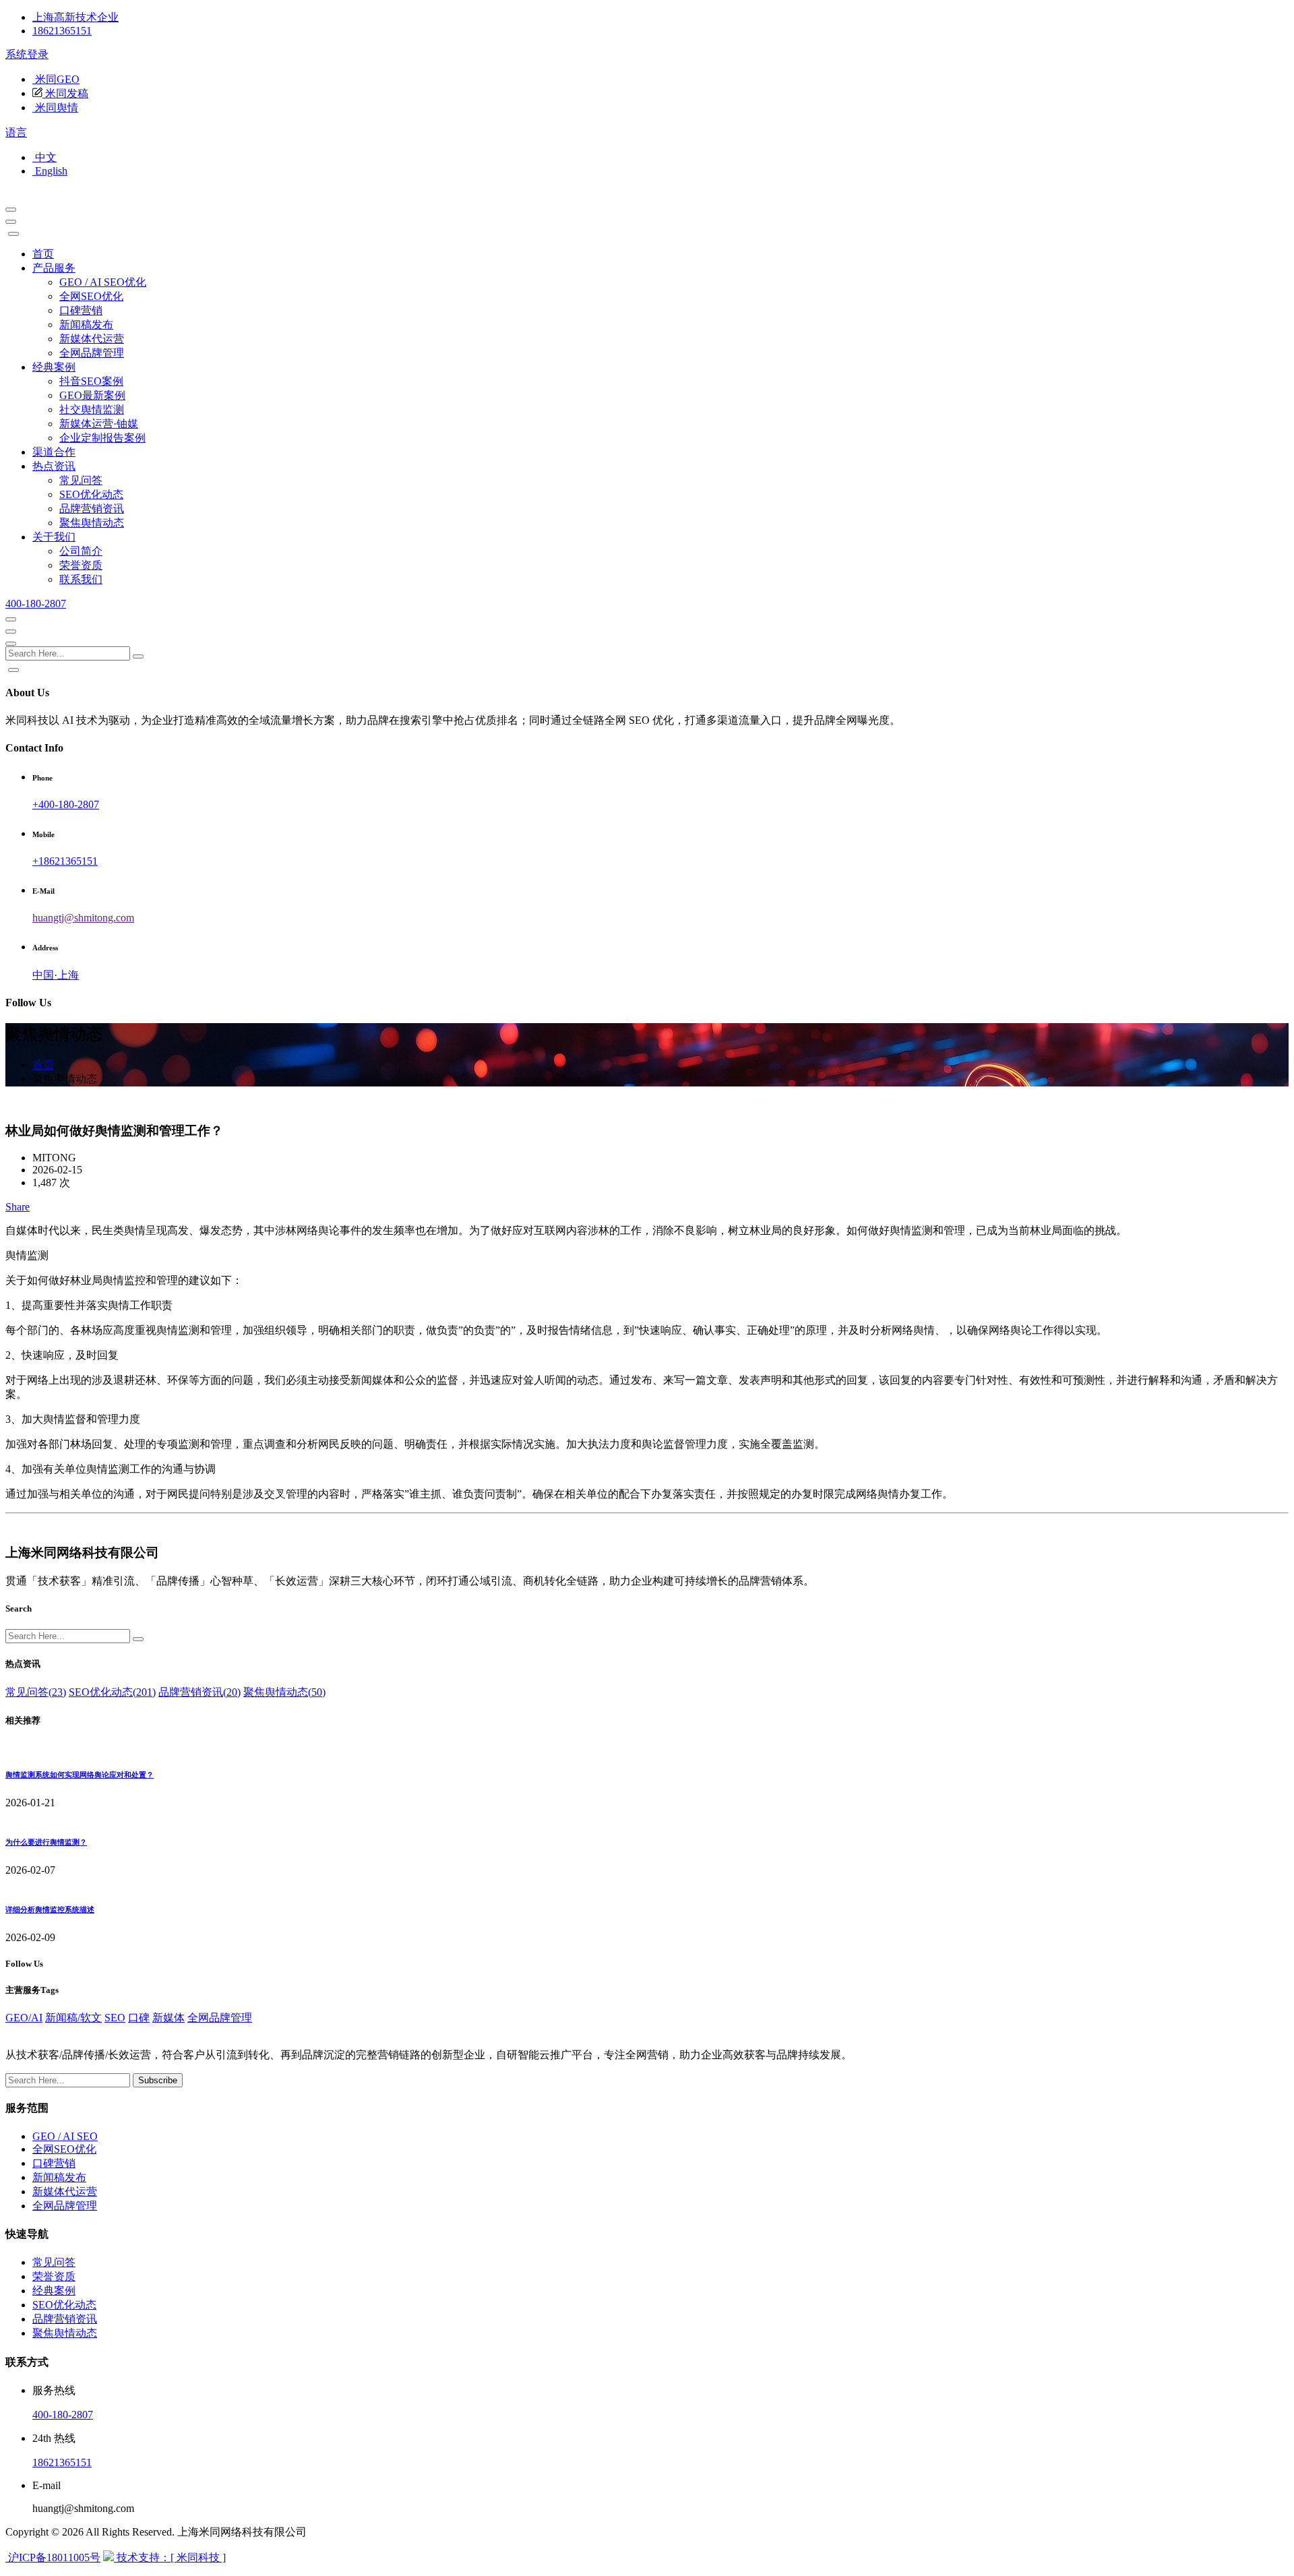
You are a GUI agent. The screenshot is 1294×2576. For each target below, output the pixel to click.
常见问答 (81, 480)
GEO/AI (24, 2018)
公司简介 (81, 551)
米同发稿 (65, 93)
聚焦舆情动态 (92, 523)
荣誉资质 (81, 565)
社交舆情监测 (92, 409)
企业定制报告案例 (102, 438)
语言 (16, 132)
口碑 (139, 2018)
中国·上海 (56, 975)
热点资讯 (54, 466)
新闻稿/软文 (73, 2018)
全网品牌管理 (92, 353)
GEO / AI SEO (65, 2136)
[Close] (13, 234)
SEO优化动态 (91, 494)
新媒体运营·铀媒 (99, 424)
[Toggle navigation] (11, 222)
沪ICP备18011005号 (53, 2557)
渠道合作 (54, 452)
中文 (44, 157)
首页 (43, 254)
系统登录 (27, 54)
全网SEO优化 (91, 296)
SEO (115, 2018)
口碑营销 (81, 310)
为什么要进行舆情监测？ (46, 1842)
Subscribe (158, 2080)
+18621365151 (65, 861)
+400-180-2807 (66, 804)
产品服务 (54, 268)
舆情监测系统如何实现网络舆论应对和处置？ (80, 1775)
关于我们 (54, 537)
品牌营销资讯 (92, 509)
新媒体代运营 (92, 339)
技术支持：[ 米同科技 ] (170, 2557)
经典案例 (54, 367)
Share (18, 1207)
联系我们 (81, 579)
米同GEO (56, 79)
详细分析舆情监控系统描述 (50, 1909)
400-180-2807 (36, 604)
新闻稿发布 (86, 325)
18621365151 (62, 31)
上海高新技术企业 (75, 17)
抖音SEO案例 (91, 381)
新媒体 (168, 2018)
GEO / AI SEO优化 (103, 282)
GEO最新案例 (92, 395)
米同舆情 (55, 108)
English (50, 171)
